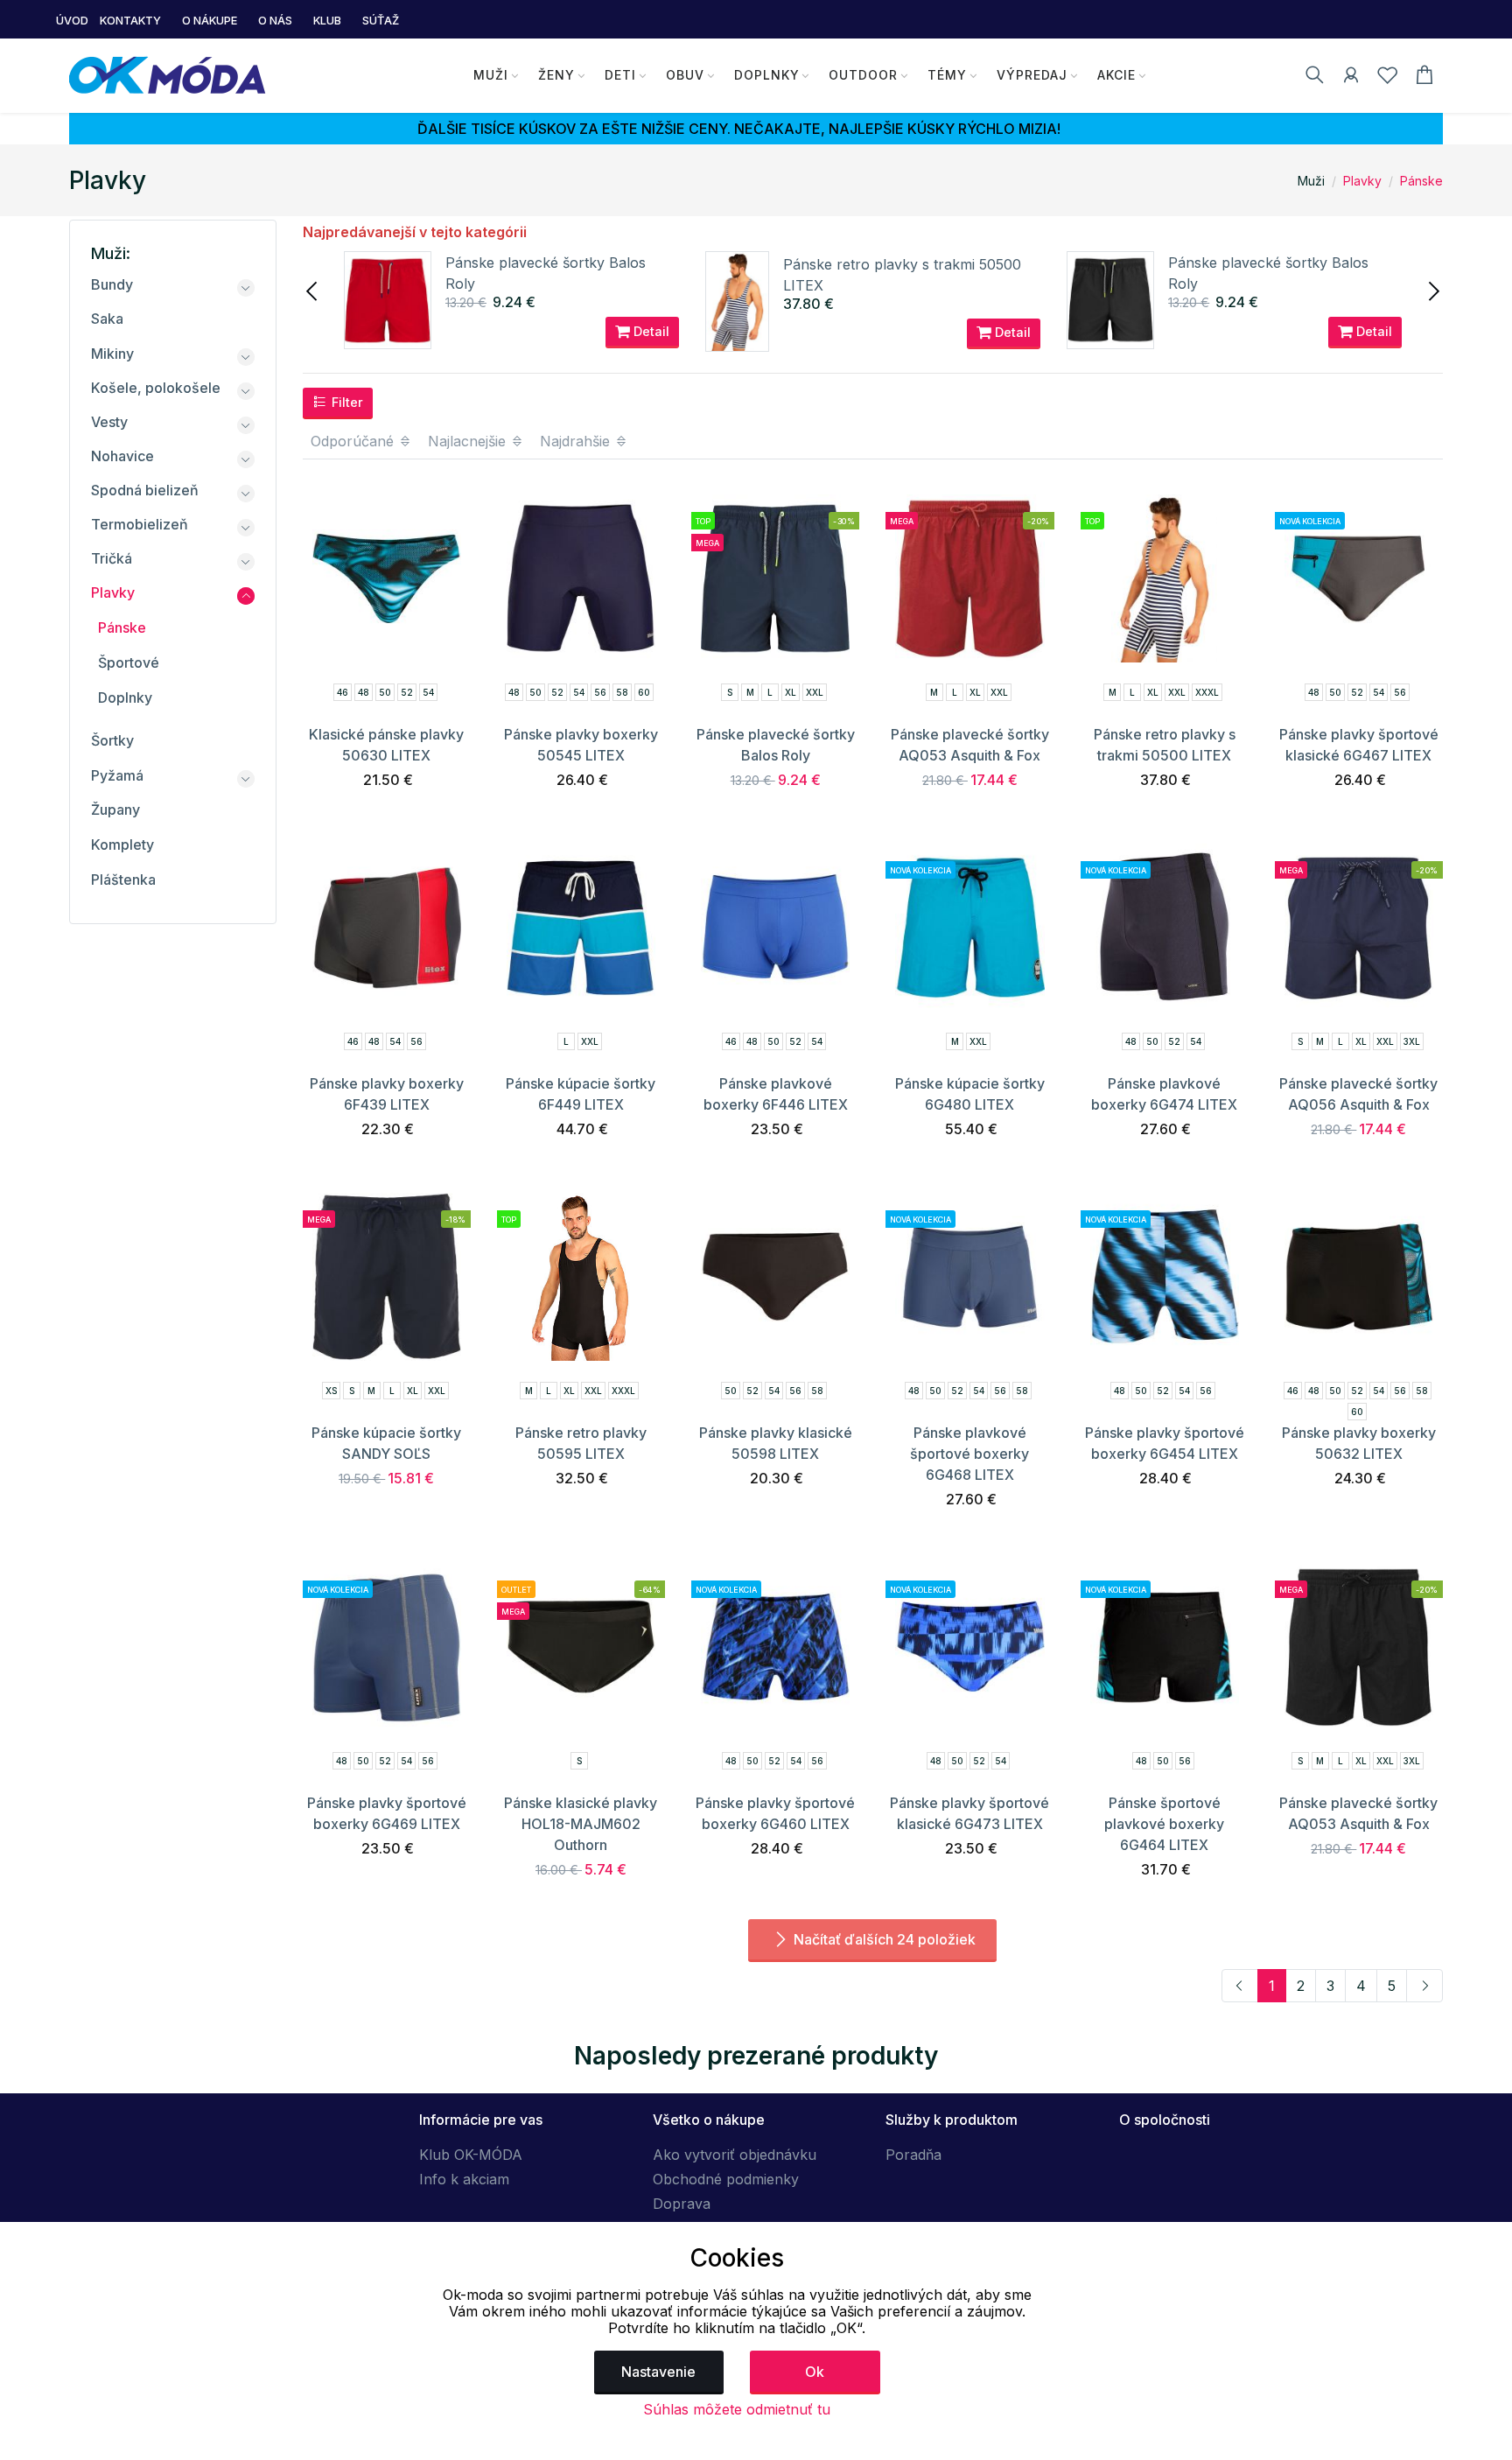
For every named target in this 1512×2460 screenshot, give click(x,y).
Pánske (1421, 181)
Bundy (112, 284)
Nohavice (122, 456)
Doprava (682, 2204)
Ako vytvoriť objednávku (735, 2155)
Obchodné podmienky (726, 2179)
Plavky (1362, 181)
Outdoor (863, 75)
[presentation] (313, 290)
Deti (620, 75)
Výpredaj (1032, 75)
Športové (129, 662)
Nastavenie (658, 2372)
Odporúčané (354, 441)
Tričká (112, 558)
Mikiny (112, 354)
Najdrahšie (577, 441)
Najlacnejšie (469, 441)
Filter (346, 402)
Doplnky (767, 75)
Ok (815, 2372)
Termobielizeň (140, 524)
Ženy (556, 75)
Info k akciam (464, 2179)
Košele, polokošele (156, 388)
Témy (947, 75)
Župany (115, 809)
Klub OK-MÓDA (471, 2155)
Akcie (1116, 75)
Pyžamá (117, 775)
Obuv (685, 75)
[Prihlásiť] (1351, 78)
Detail (650, 331)
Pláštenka (123, 880)
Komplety (122, 845)
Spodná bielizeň (145, 490)
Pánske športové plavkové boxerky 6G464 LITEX (1164, 1824)
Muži (491, 75)
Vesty (109, 422)
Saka (107, 319)
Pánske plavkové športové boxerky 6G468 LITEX (969, 1454)
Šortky (112, 740)
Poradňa (913, 2155)
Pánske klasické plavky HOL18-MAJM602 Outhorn (581, 1824)
